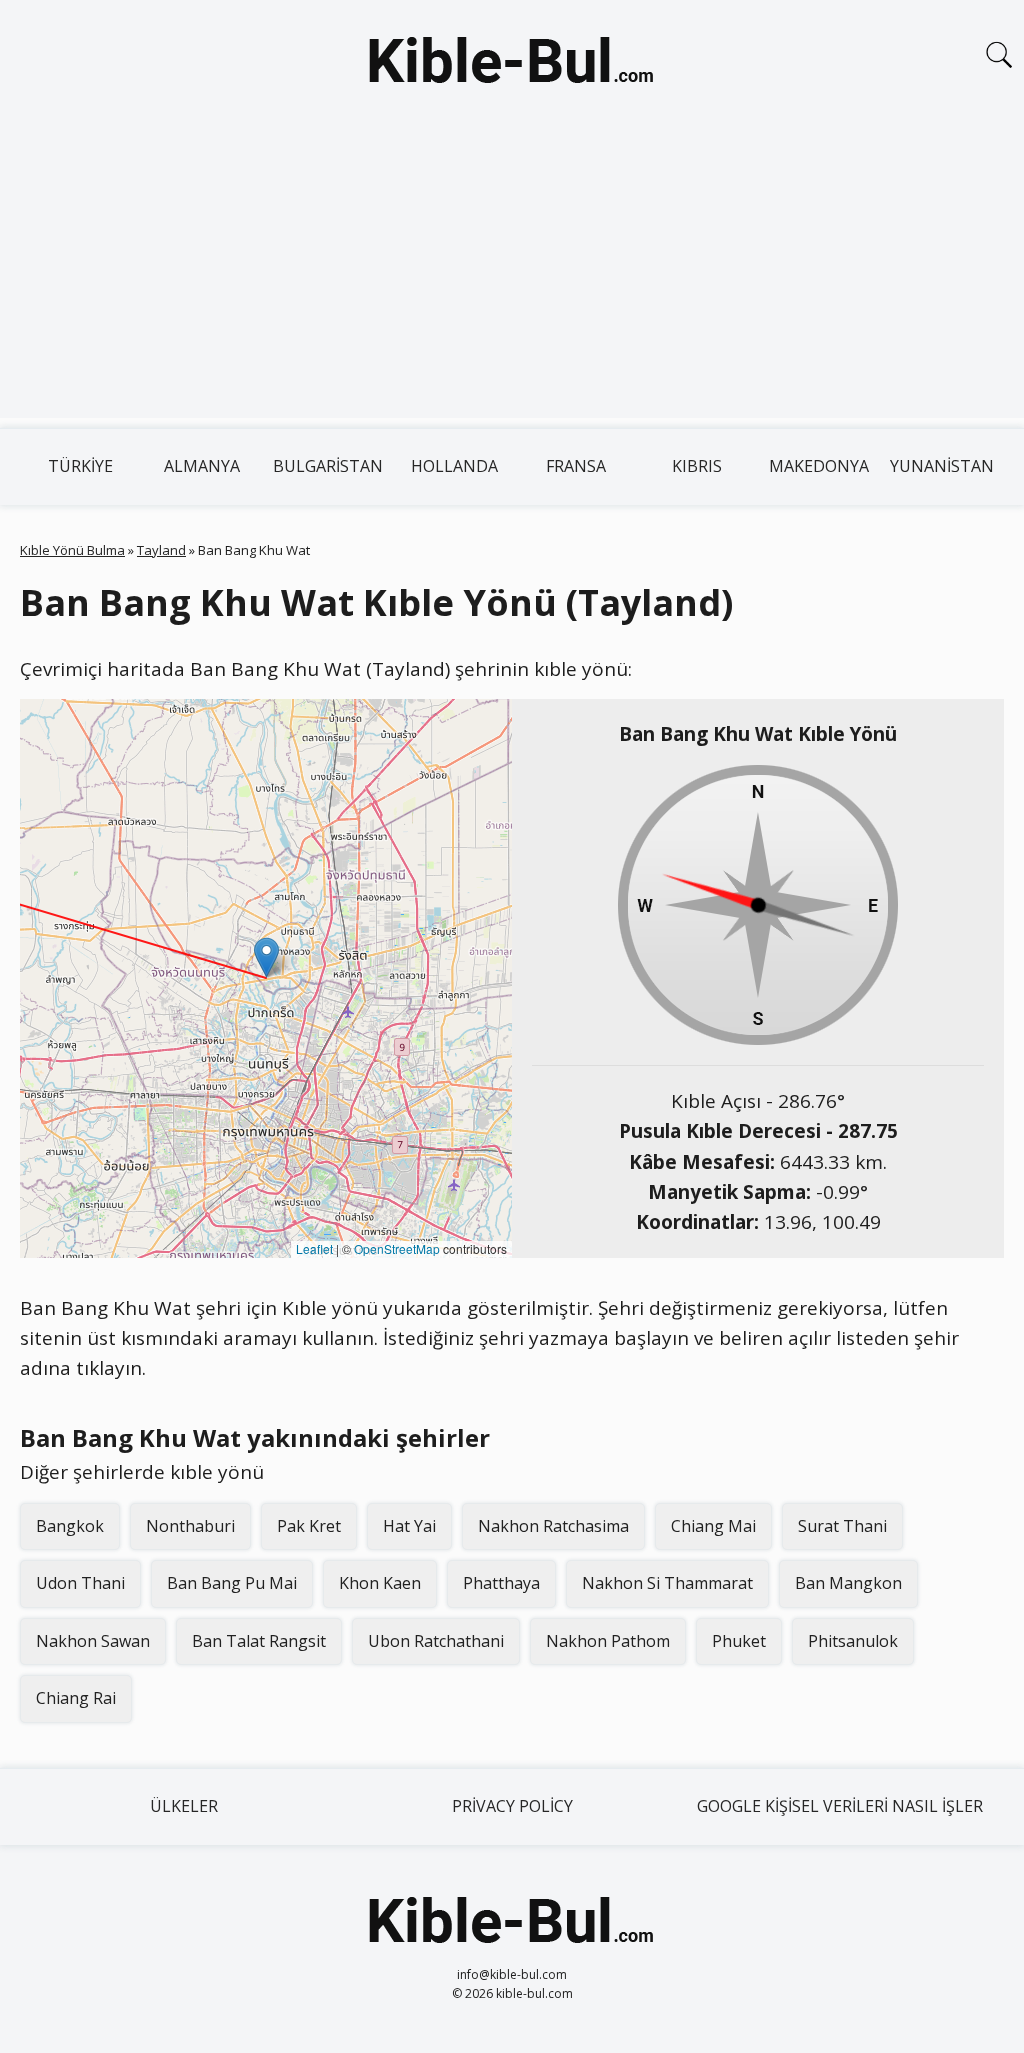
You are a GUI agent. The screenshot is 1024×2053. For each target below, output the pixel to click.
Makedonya (819, 466)
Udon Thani (80, 1583)
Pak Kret (309, 1526)
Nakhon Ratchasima (553, 1526)
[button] (266, 957)
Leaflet (314, 1248)
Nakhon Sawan (93, 1641)
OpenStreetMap (397, 1248)
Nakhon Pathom (608, 1641)
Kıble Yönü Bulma (72, 550)
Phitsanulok (853, 1641)
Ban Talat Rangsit (259, 1641)
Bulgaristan (328, 466)
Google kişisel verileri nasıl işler (840, 1806)
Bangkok (70, 1526)
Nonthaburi (190, 1526)
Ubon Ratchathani (436, 1641)
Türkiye (80, 466)
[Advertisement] (512, 278)
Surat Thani (842, 1526)
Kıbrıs (697, 466)
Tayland (161, 550)
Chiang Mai (713, 1526)
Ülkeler (184, 1806)
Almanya (202, 466)
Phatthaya (501, 1583)
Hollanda (454, 466)
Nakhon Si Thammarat (667, 1583)
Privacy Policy (512, 1806)
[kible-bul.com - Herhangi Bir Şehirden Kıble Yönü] (512, 64)
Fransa (576, 466)
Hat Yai (409, 1526)
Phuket (739, 1641)
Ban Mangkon (848, 1583)
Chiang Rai (76, 1698)
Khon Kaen (380, 1583)
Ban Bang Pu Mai (232, 1583)
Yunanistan (942, 466)
